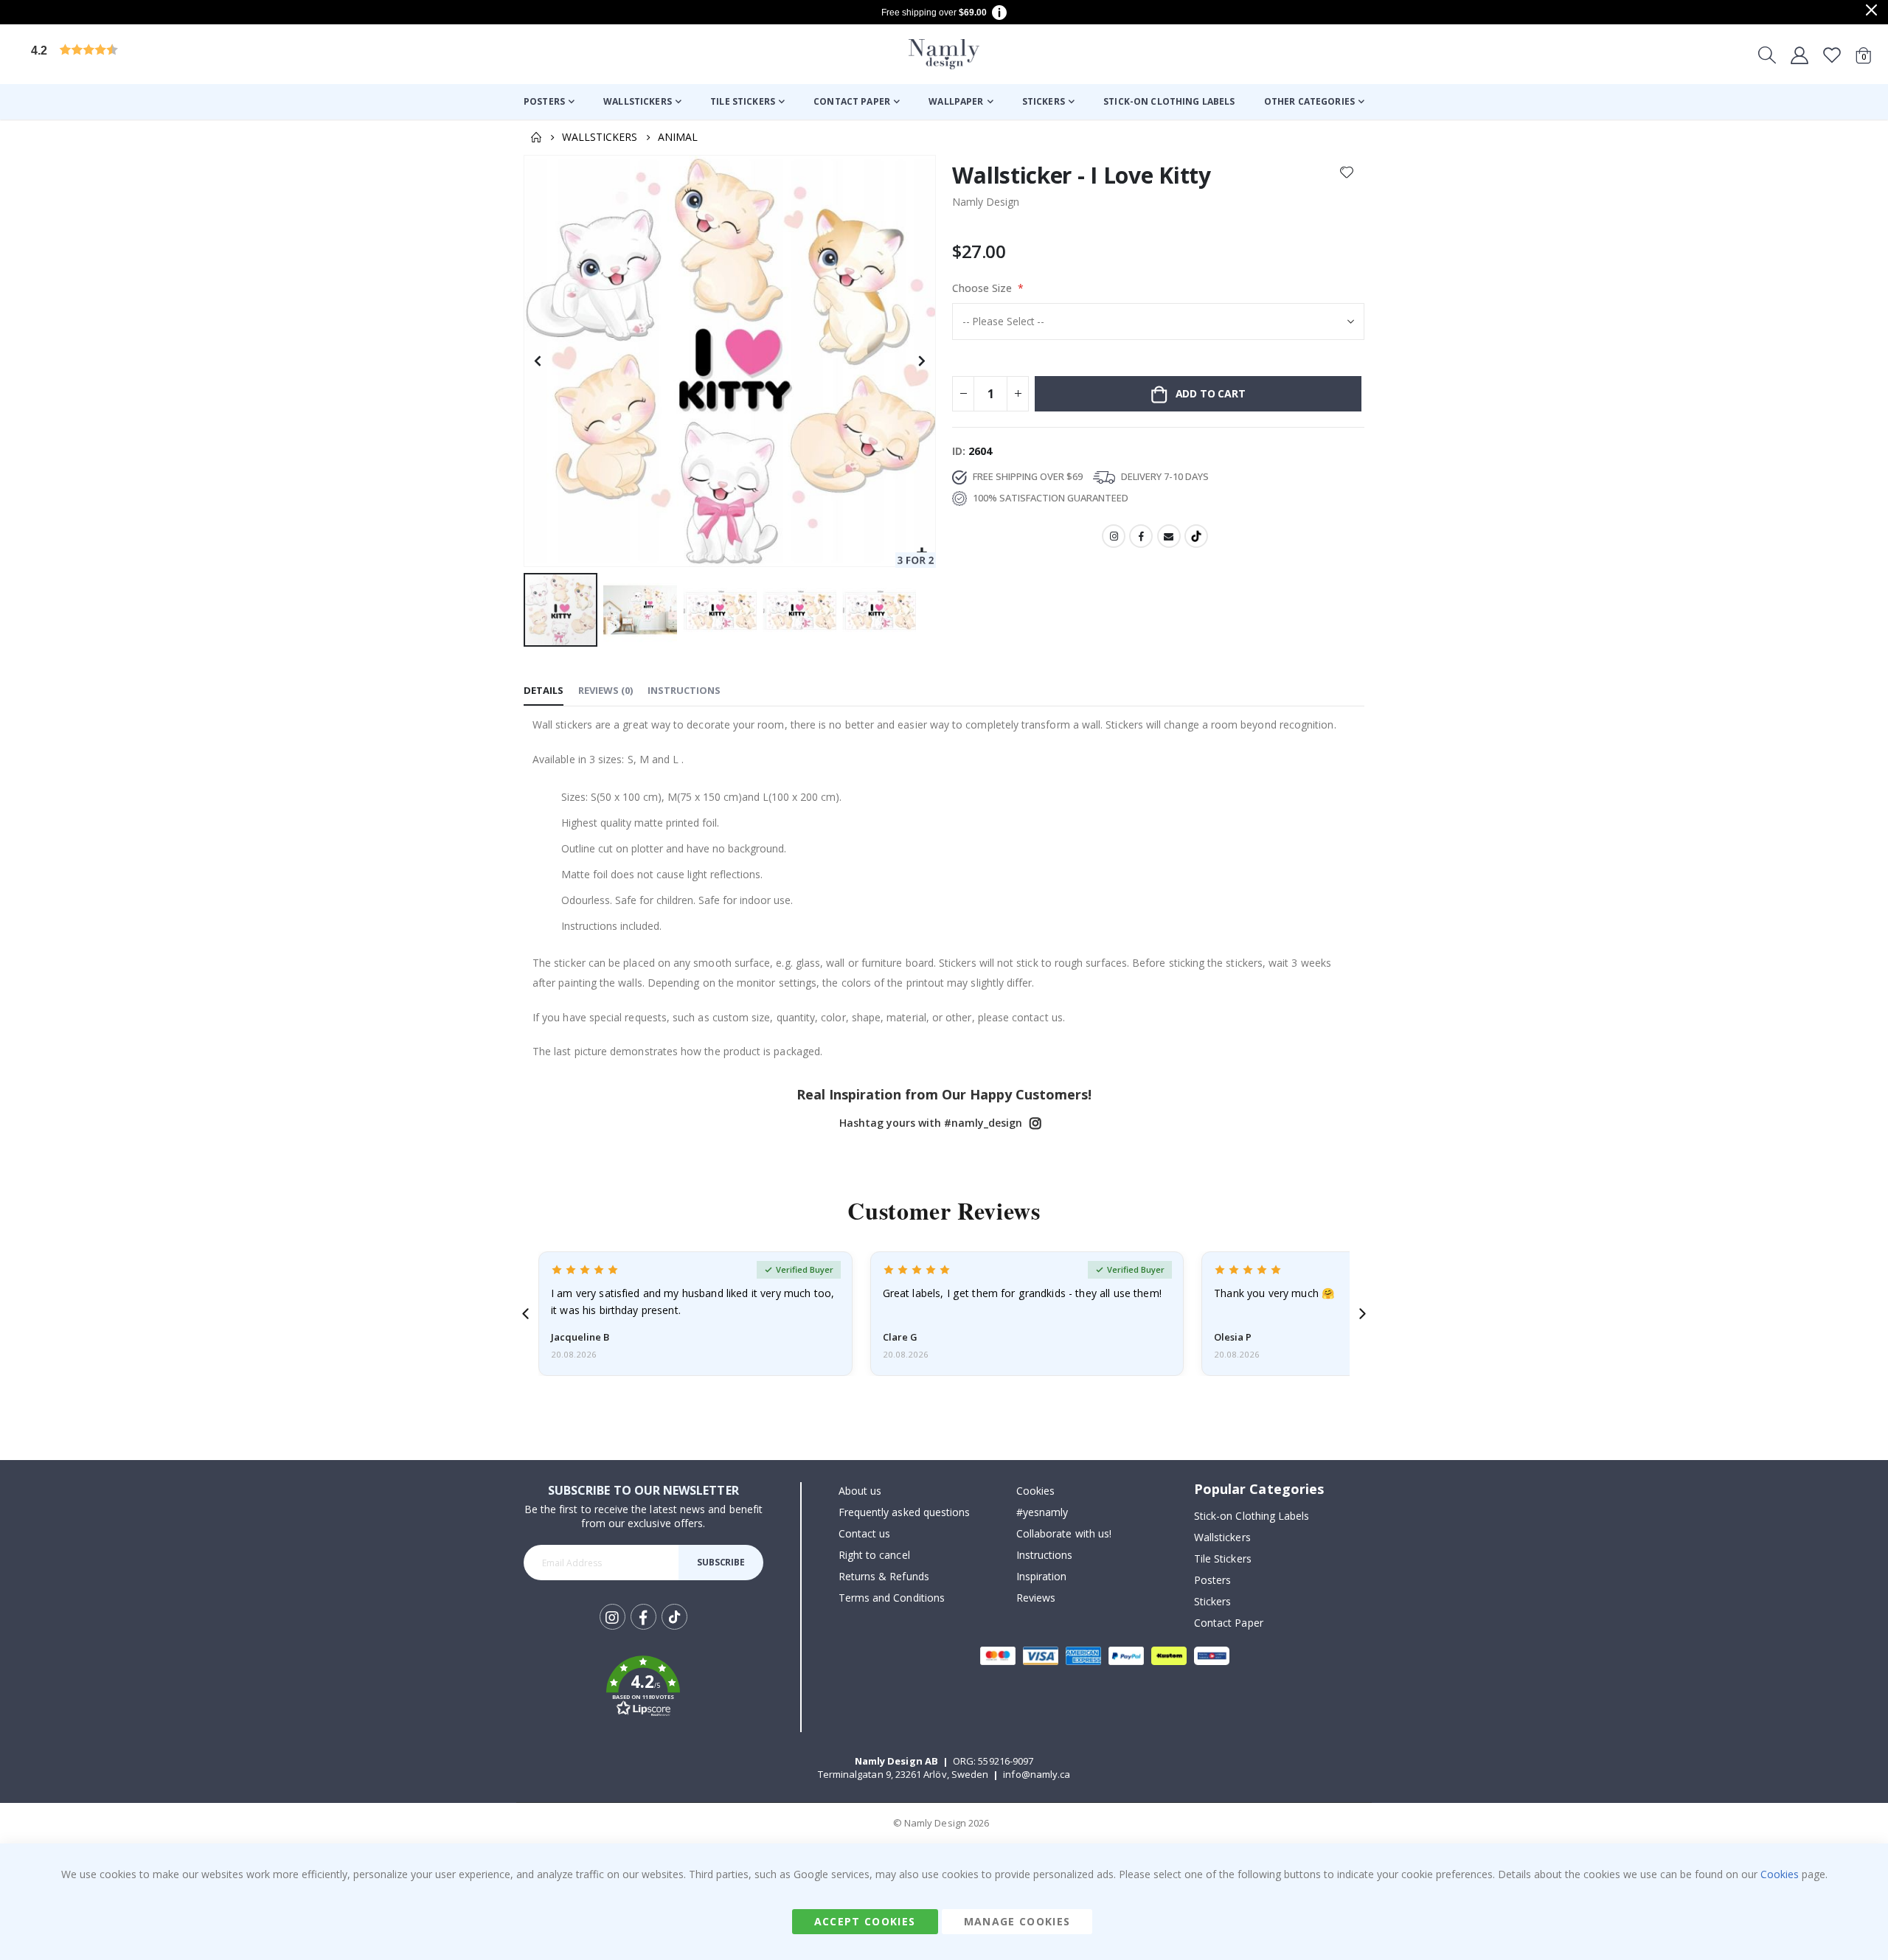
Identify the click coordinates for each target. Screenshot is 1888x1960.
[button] (144, 54)
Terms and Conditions (892, 1598)
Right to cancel (874, 1555)
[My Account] (1799, 55)
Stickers (1213, 1601)
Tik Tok (674, 1629)
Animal (678, 137)
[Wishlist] (1832, 55)
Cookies (1035, 1491)
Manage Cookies (1017, 1921)
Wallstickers (600, 137)
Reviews (1036, 1598)
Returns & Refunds (884, 1576)
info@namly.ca (1037, 1774)
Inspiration (1042, 1576)
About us (860, 1491)
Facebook (1141, 536)
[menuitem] (549, 102)
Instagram (1114, 536)
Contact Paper (1229, 1623)
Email (1169, 536)
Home (536, 137)
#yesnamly (1042, 1512)
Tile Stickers (1223, 1558)
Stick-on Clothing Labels (1252, 1516)
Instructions (1045, 1555)
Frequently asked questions (905, 1512)
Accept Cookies (865, 1921)
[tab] (544, 691)
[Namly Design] (944, 54)
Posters (1212, 1580)
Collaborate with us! (1064, 1533)
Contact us (865, 1533)
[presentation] (525, 1314)
